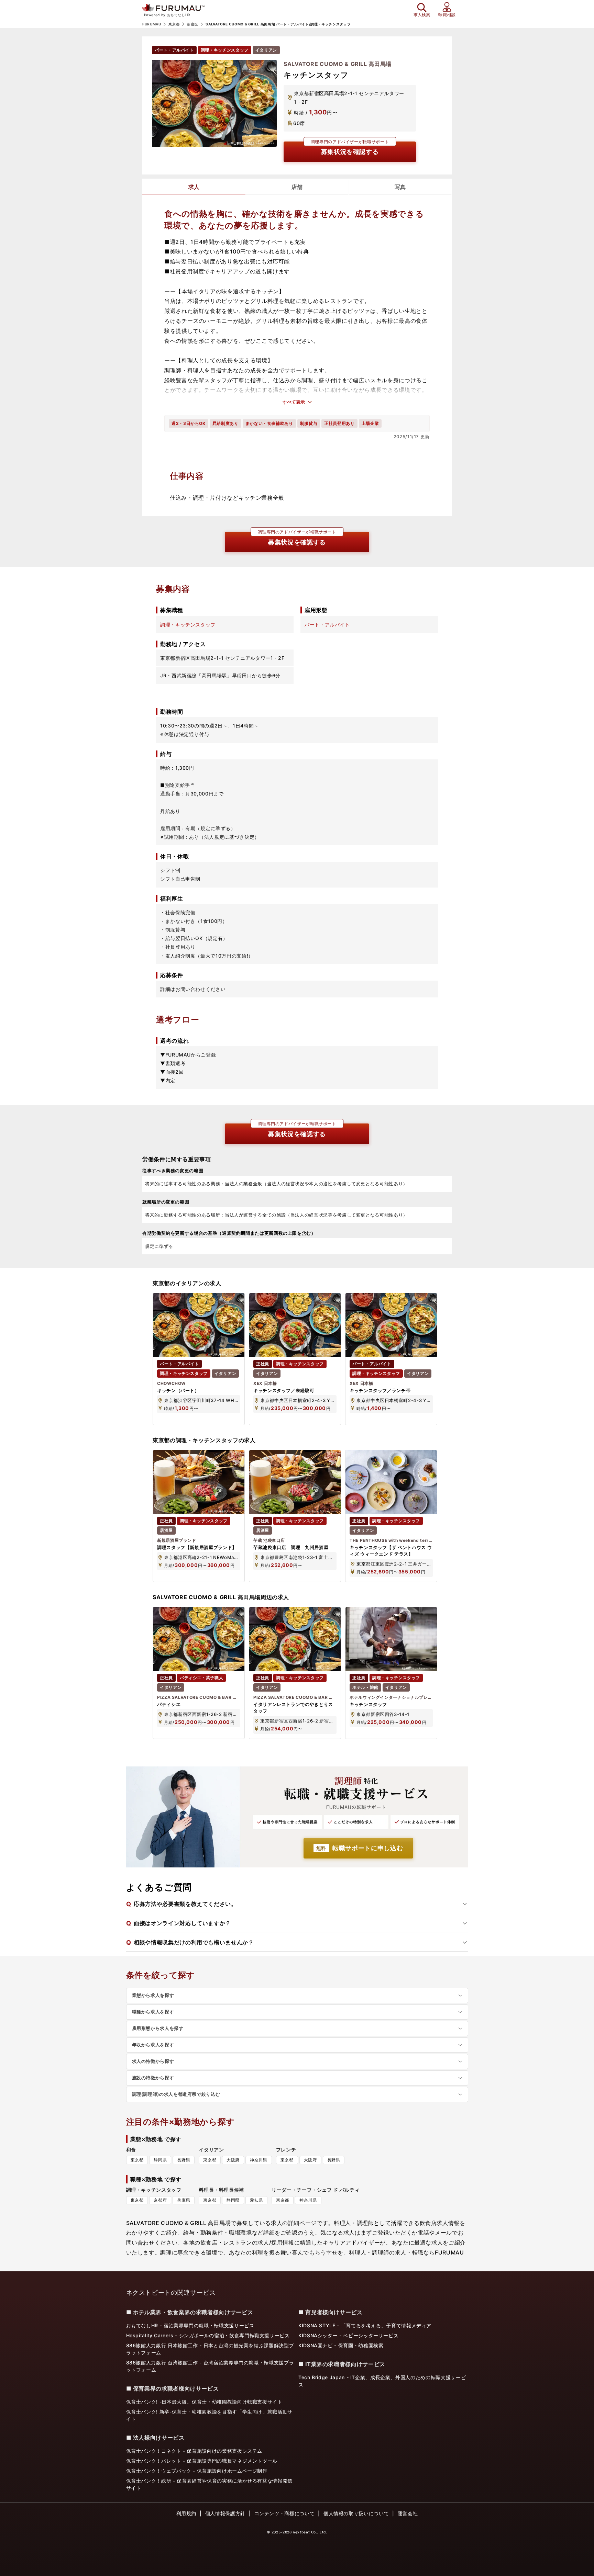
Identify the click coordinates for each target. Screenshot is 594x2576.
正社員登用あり (339, 423)
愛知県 (256, 2200)
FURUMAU (152, 24)
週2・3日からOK (189, 423)
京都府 (160, 2200)
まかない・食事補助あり (269, 423)
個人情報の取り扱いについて (356, 2513)
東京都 (174, 24)
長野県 (184, 2160)
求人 (194, 187)
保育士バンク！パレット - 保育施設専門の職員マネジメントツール (202, 2461)
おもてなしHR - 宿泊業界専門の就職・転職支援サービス (190, 2325)
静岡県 (160, 2160)
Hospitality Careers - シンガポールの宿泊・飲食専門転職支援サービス (208, 2335)
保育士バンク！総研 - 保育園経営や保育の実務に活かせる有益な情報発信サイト (209, 2484)
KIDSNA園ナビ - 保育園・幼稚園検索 (341, 2345)
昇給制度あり (225, 423)
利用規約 (186, 2513)
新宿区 (192, 24)
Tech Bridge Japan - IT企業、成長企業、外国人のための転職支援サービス (382, 2381)
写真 (400, 187)
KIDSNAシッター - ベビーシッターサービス (348, 2335)
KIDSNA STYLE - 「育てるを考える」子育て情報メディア (365, 2325)
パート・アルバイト (327, 625)
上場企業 (370, 423)
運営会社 (408, 2513)
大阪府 (233, 2160)
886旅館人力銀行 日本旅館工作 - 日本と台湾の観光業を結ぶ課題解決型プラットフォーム (210, 2349)
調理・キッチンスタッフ (188, 625)
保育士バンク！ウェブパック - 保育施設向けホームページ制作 (197, 2471)
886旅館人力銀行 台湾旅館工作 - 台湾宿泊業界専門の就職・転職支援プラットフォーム (210, 2366)
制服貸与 (309, 423)
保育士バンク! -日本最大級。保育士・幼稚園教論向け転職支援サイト (204, 2402)
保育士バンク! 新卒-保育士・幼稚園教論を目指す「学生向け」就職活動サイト (209, 2415)
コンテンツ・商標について (285, 2513)
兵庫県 (184, 2200)
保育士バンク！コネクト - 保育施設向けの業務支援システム (194, 2451)
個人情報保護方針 (225, 2513)
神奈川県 (259, 2160)
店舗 (297, 187)
